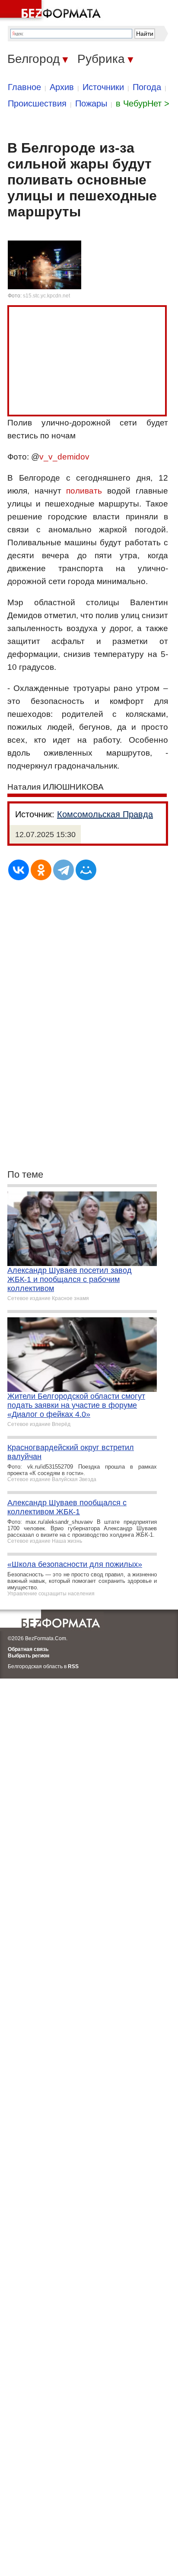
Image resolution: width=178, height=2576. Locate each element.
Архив (62, 87)
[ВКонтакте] (19, 870)
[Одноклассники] (41, 870)
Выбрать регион (29, 1656)
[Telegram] (64, 870)
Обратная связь (28, 1649)
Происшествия (37, 103)
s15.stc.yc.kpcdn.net (46, 296)
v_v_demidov (64, 457)
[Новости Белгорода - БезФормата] (52, 11)
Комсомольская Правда (105, 814)
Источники (103, 87)
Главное (24, 87)
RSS (73, 1666)
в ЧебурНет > (143, 103)
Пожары (91, 103)
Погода (147, 87)
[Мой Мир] (86, 870)
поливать (84, 491)
